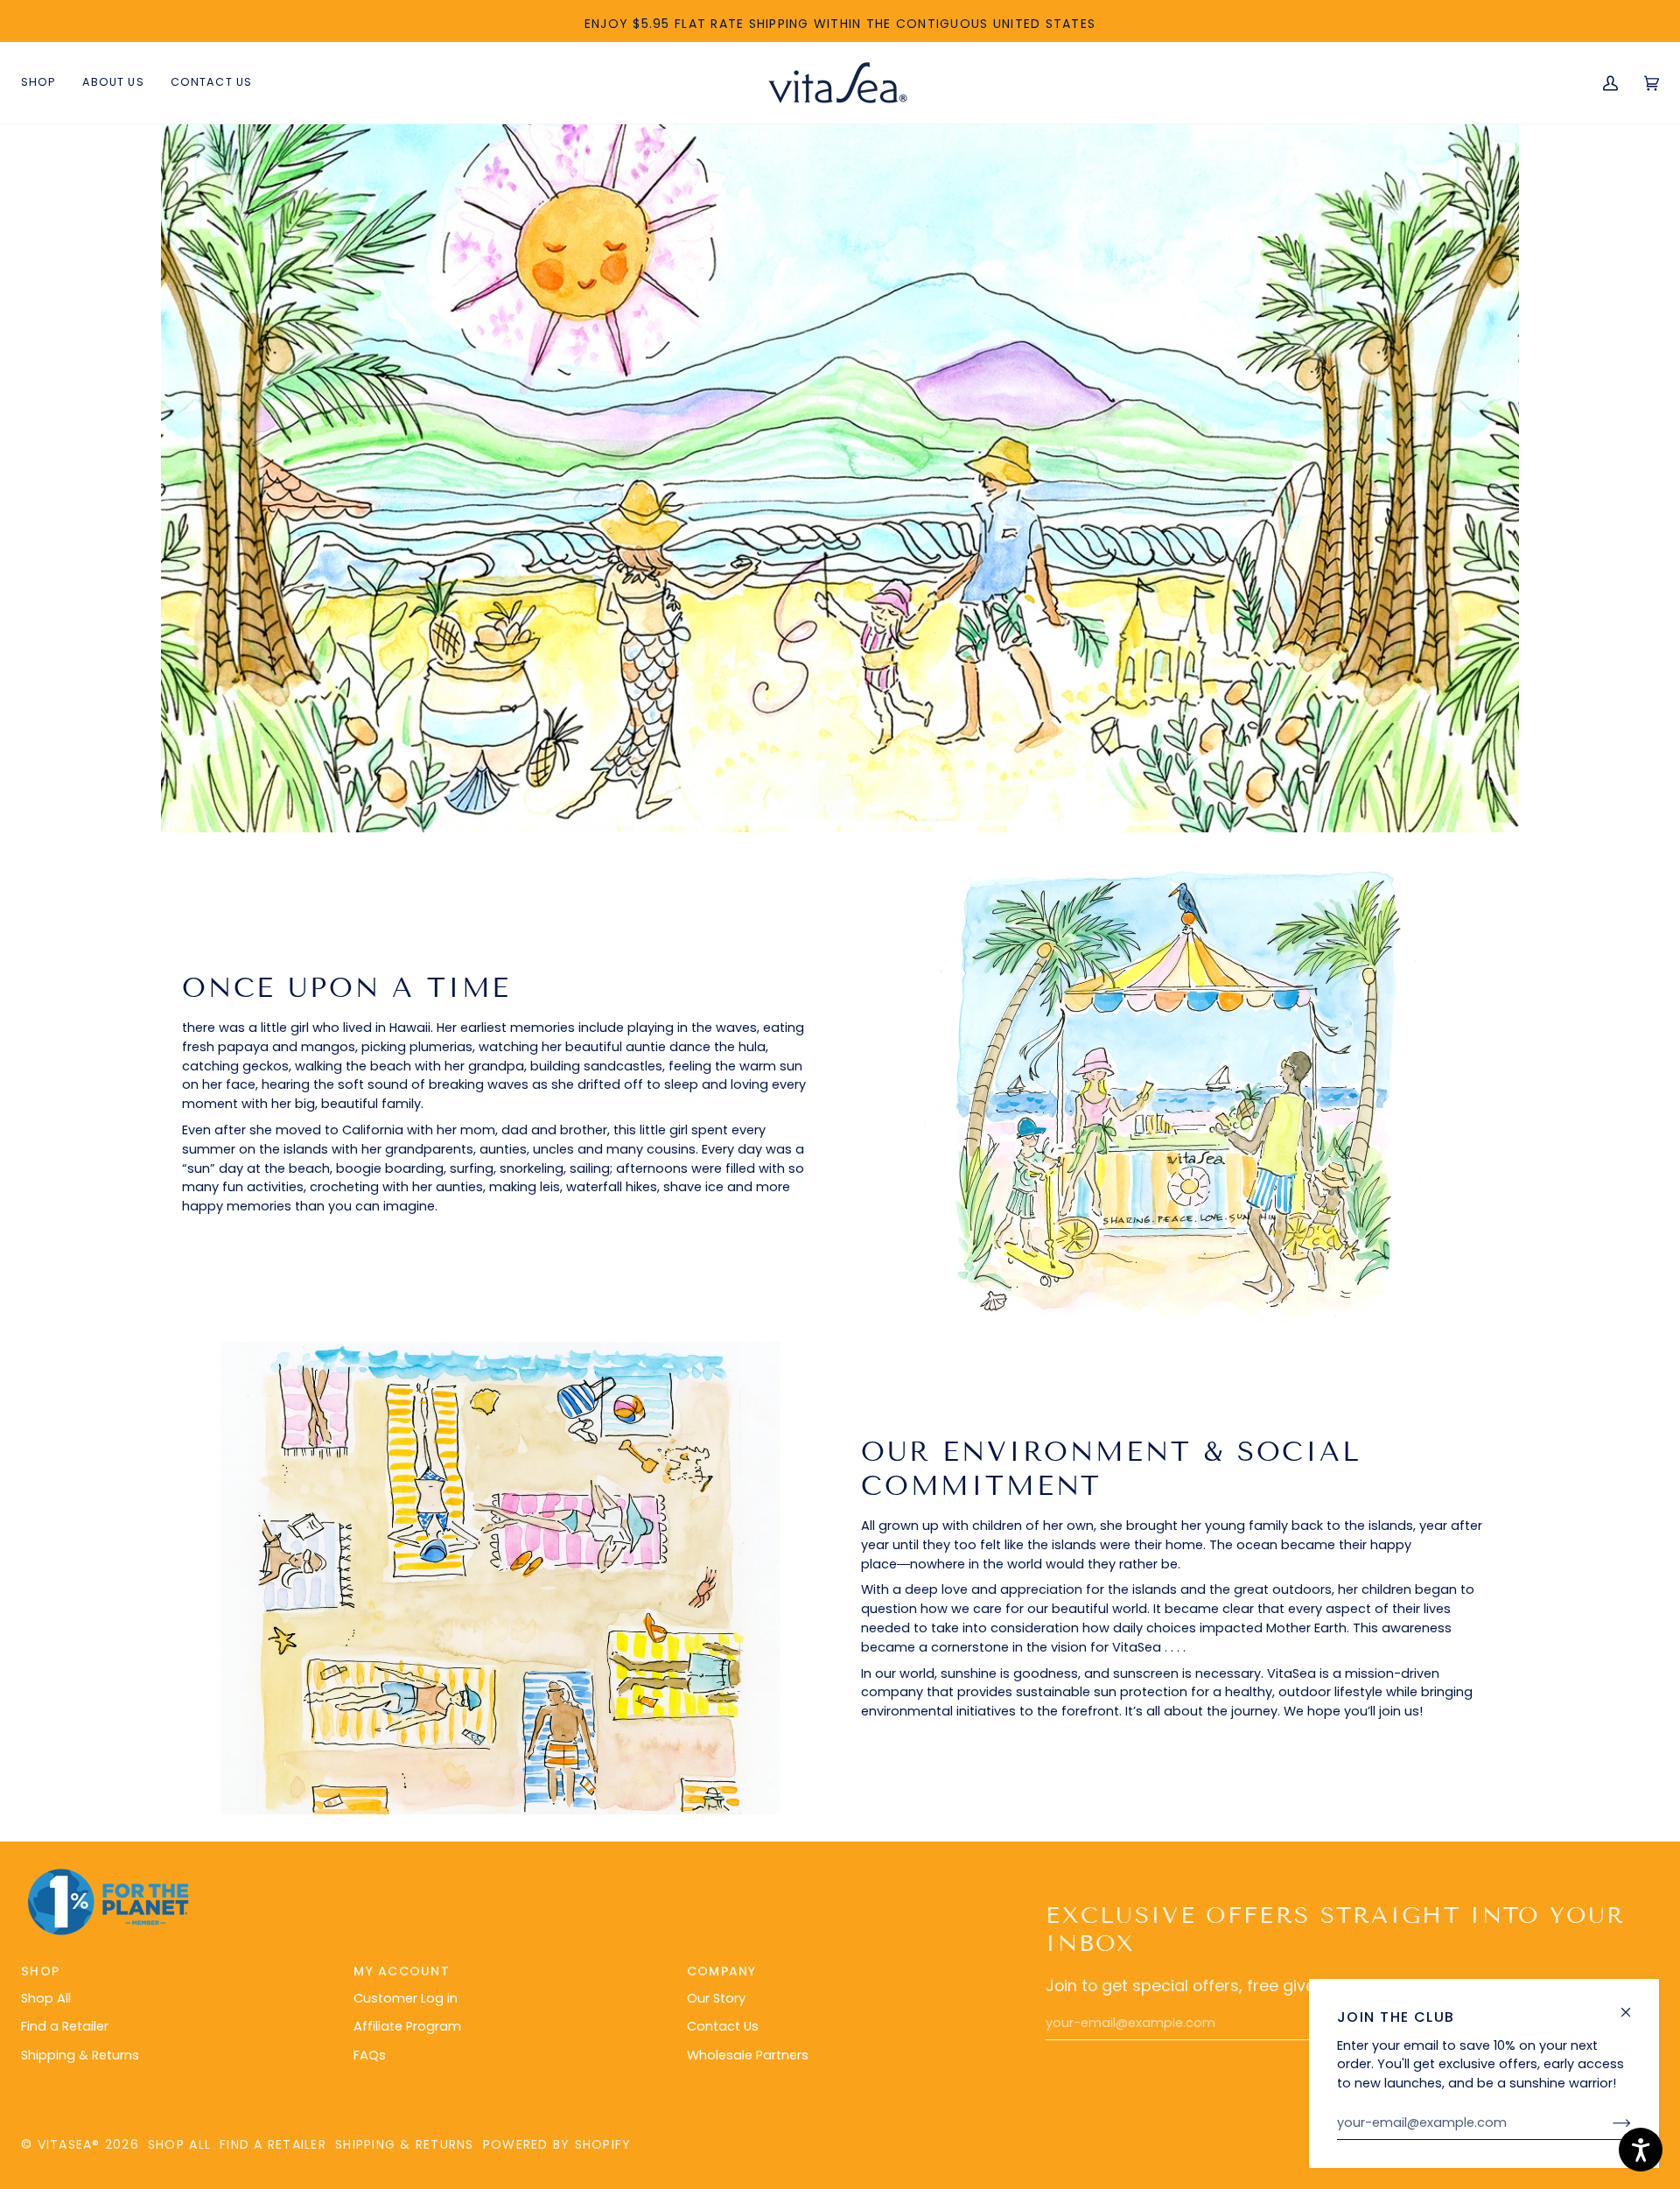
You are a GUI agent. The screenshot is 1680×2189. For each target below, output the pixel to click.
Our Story (716, 1998)
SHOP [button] (40, 1971)
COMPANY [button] (722, 1971)
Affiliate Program (407, 2026)
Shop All (46, 1998)
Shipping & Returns (80, 2055)
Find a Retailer (65, 2026)
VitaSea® (69, 2144)
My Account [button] (402, 1971)
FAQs (370, 2055)
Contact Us (723, 2026)
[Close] (1633, 2005)
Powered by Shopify (557, 2144)
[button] (113, 83)
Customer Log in (406, 1998)
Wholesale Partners (748, 2055)
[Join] (1608, 2123)
